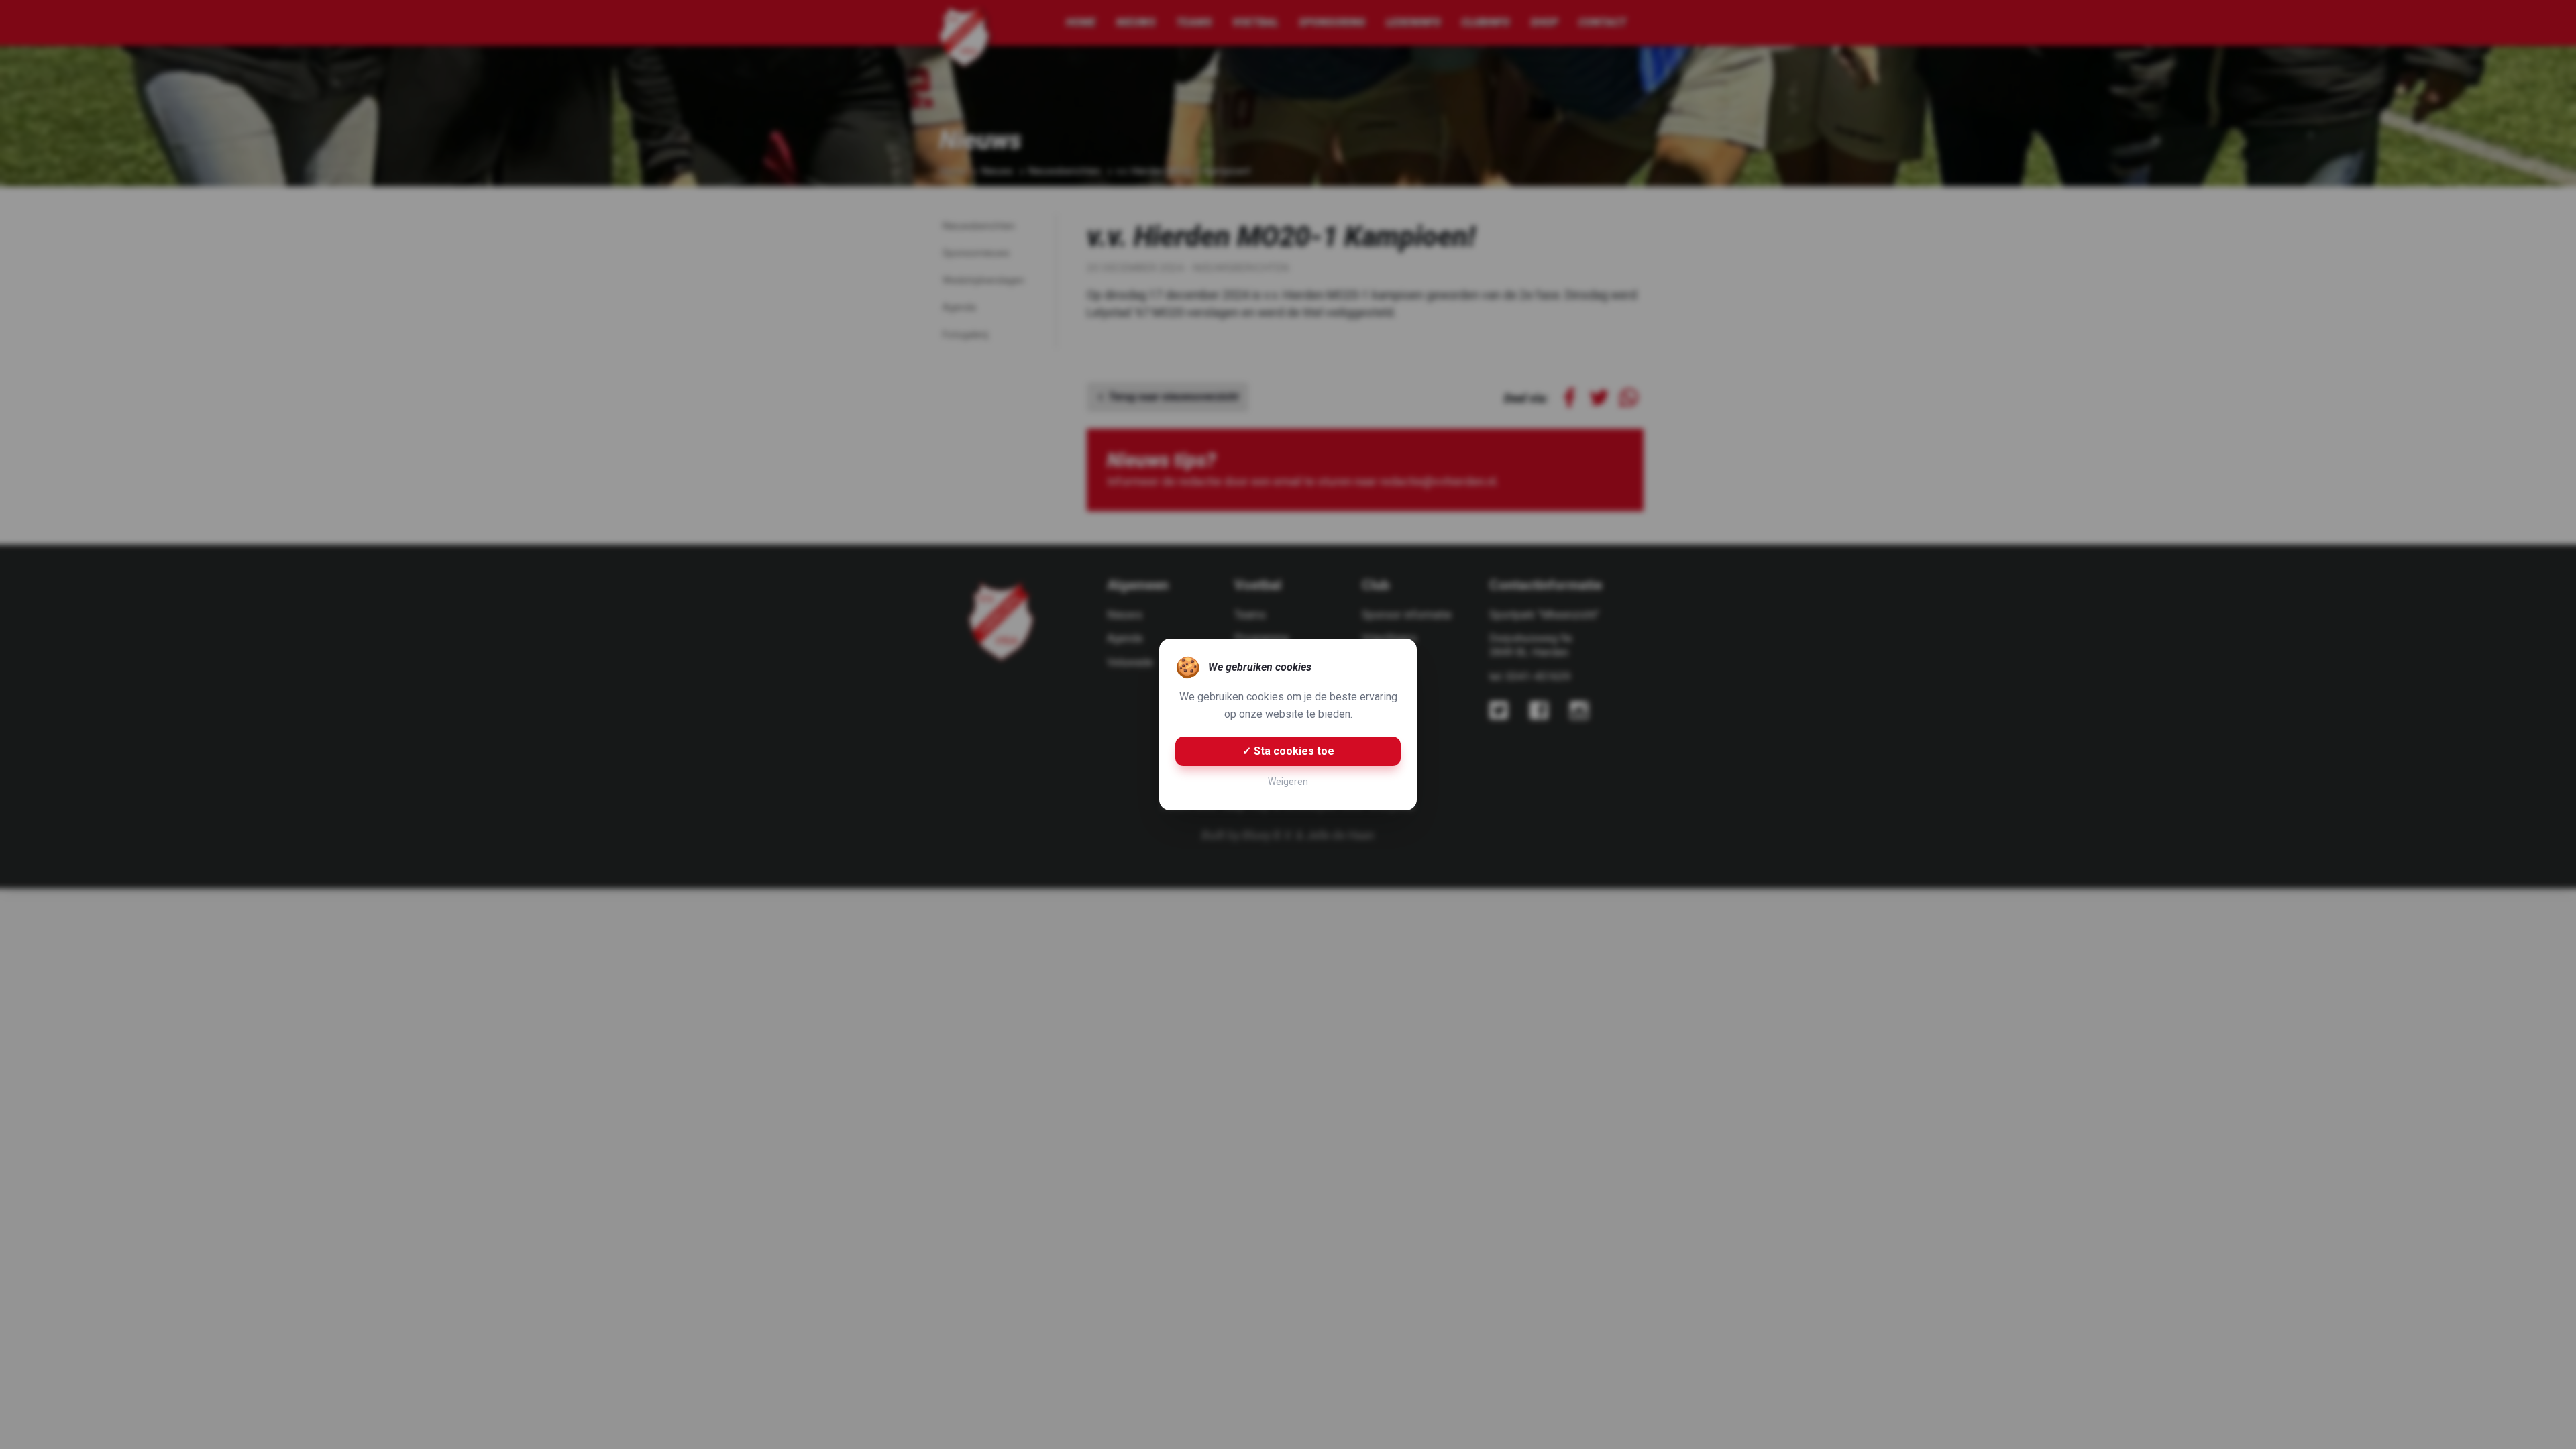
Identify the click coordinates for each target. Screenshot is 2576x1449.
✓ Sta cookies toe (1288, 751)
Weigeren (1288, 782)
